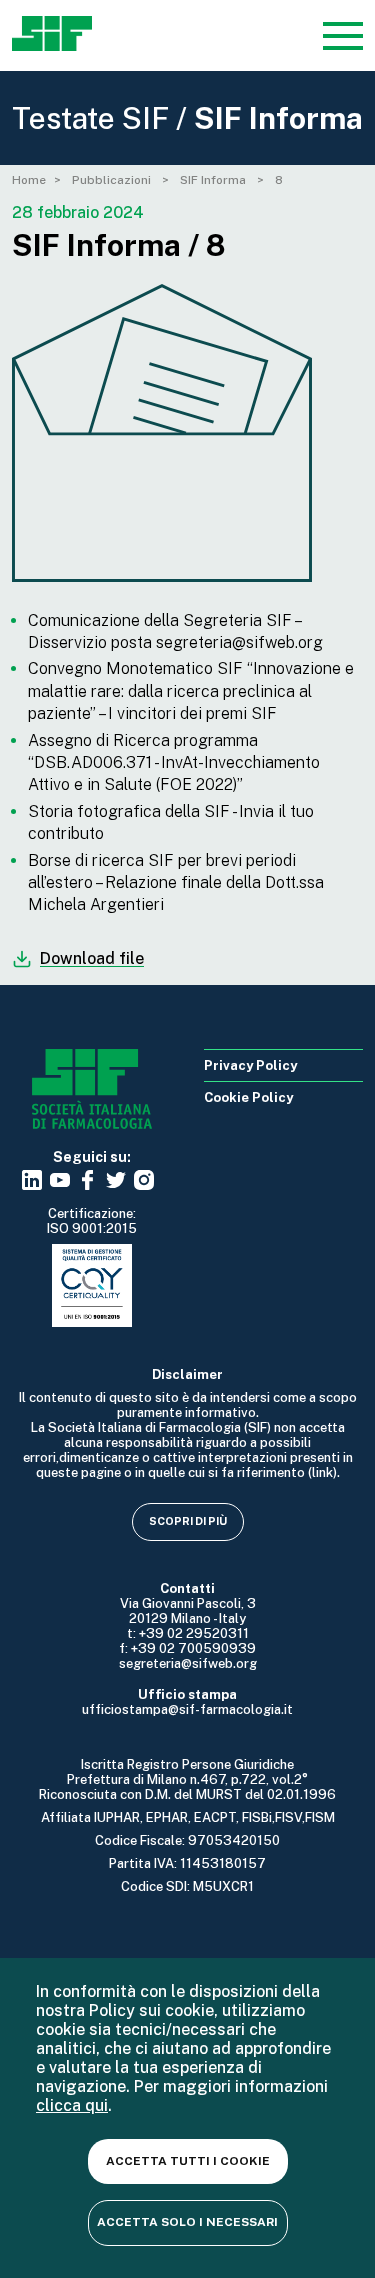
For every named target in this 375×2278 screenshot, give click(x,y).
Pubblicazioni (113, 180)
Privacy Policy (250, 1065)
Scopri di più (188, 1521)
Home (29, 180)
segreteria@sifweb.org (188, 1663)
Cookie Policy (248, 1097)
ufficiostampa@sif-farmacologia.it (187, 1709)
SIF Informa (214, 180)
